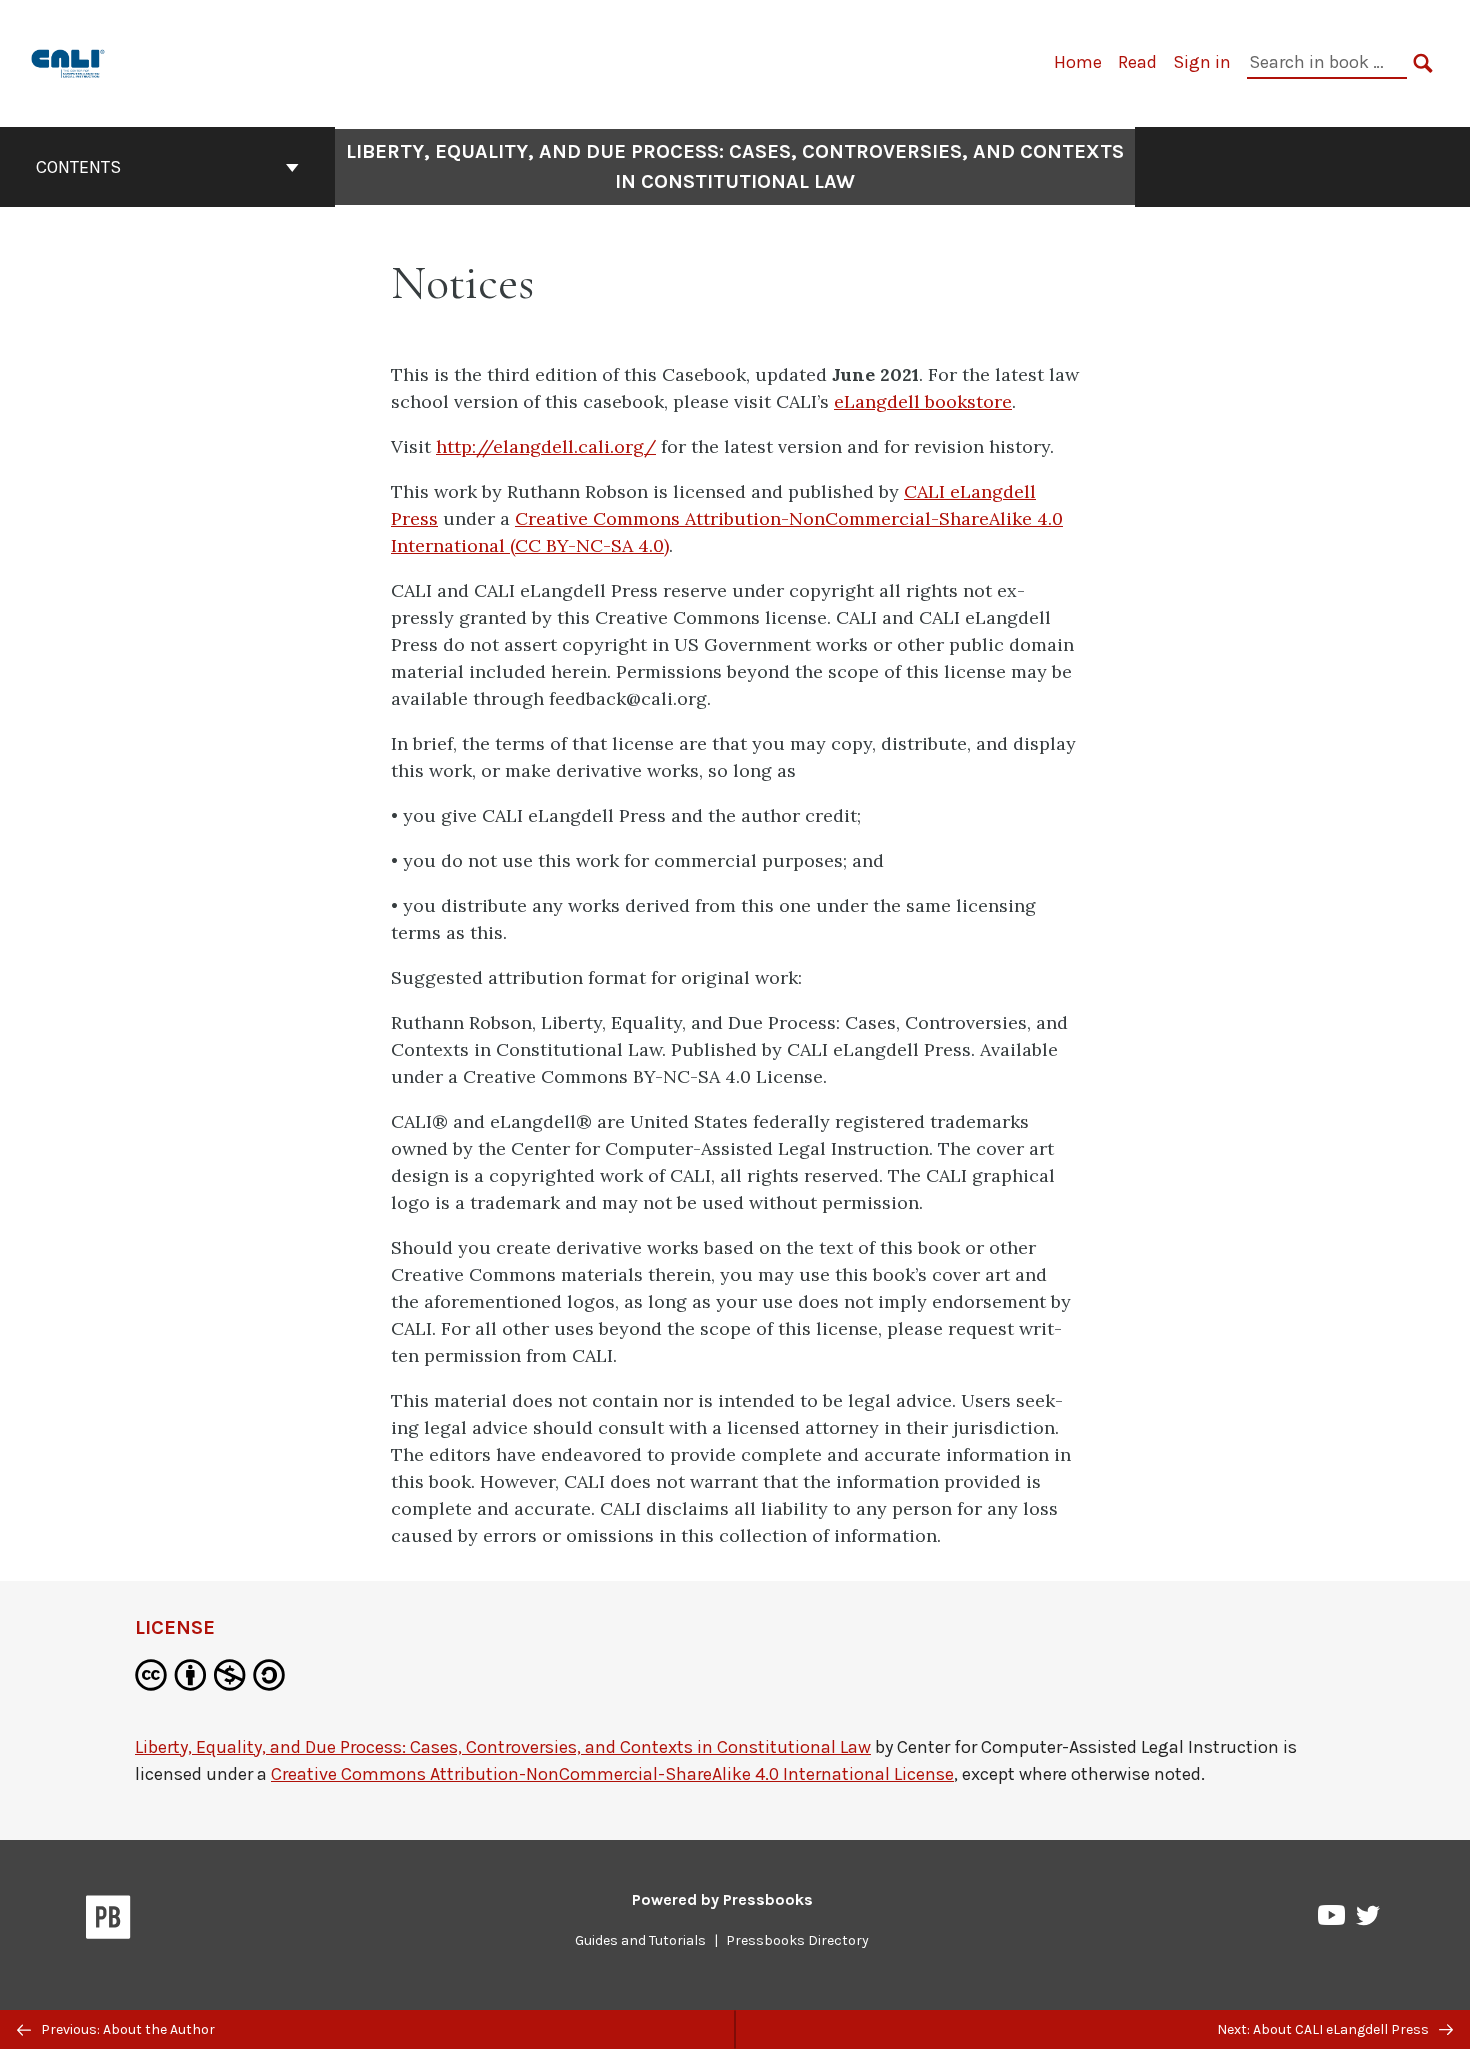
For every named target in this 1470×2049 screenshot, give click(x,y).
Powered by (722, 1899)
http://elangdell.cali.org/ (546, 446)
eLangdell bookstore (923, 401)
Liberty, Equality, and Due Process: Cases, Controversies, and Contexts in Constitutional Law (735, 166)
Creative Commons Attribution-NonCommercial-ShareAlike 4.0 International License (612, 1774)
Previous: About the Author (126, 2029)
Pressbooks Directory (797, 1940)
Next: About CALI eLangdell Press (1324, 2029)
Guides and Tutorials (640, 1940)
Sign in (1202, 62)
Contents (78, 167)
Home (1078, 62)
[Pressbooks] (108, 1921)
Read (1137, 62)
